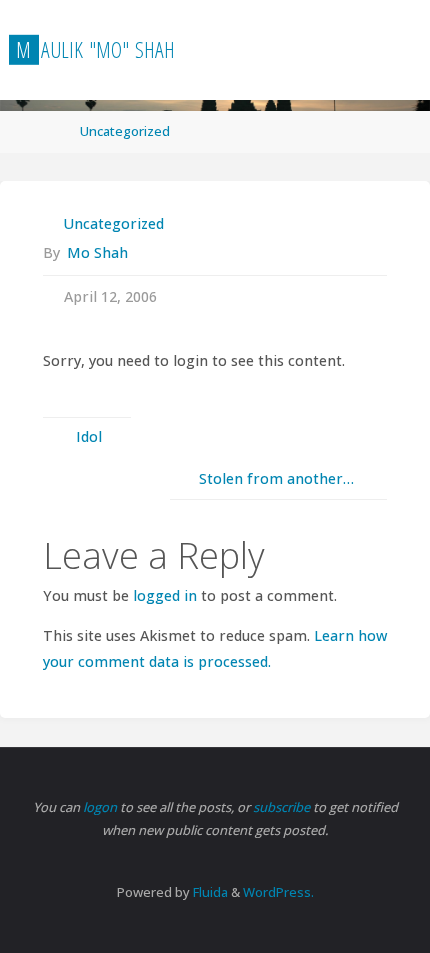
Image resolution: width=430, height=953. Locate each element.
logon (101, 807)
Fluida (209, 892)
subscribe (283, 807)
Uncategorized (125, 131)
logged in (165, 595)
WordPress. (278, 892)
